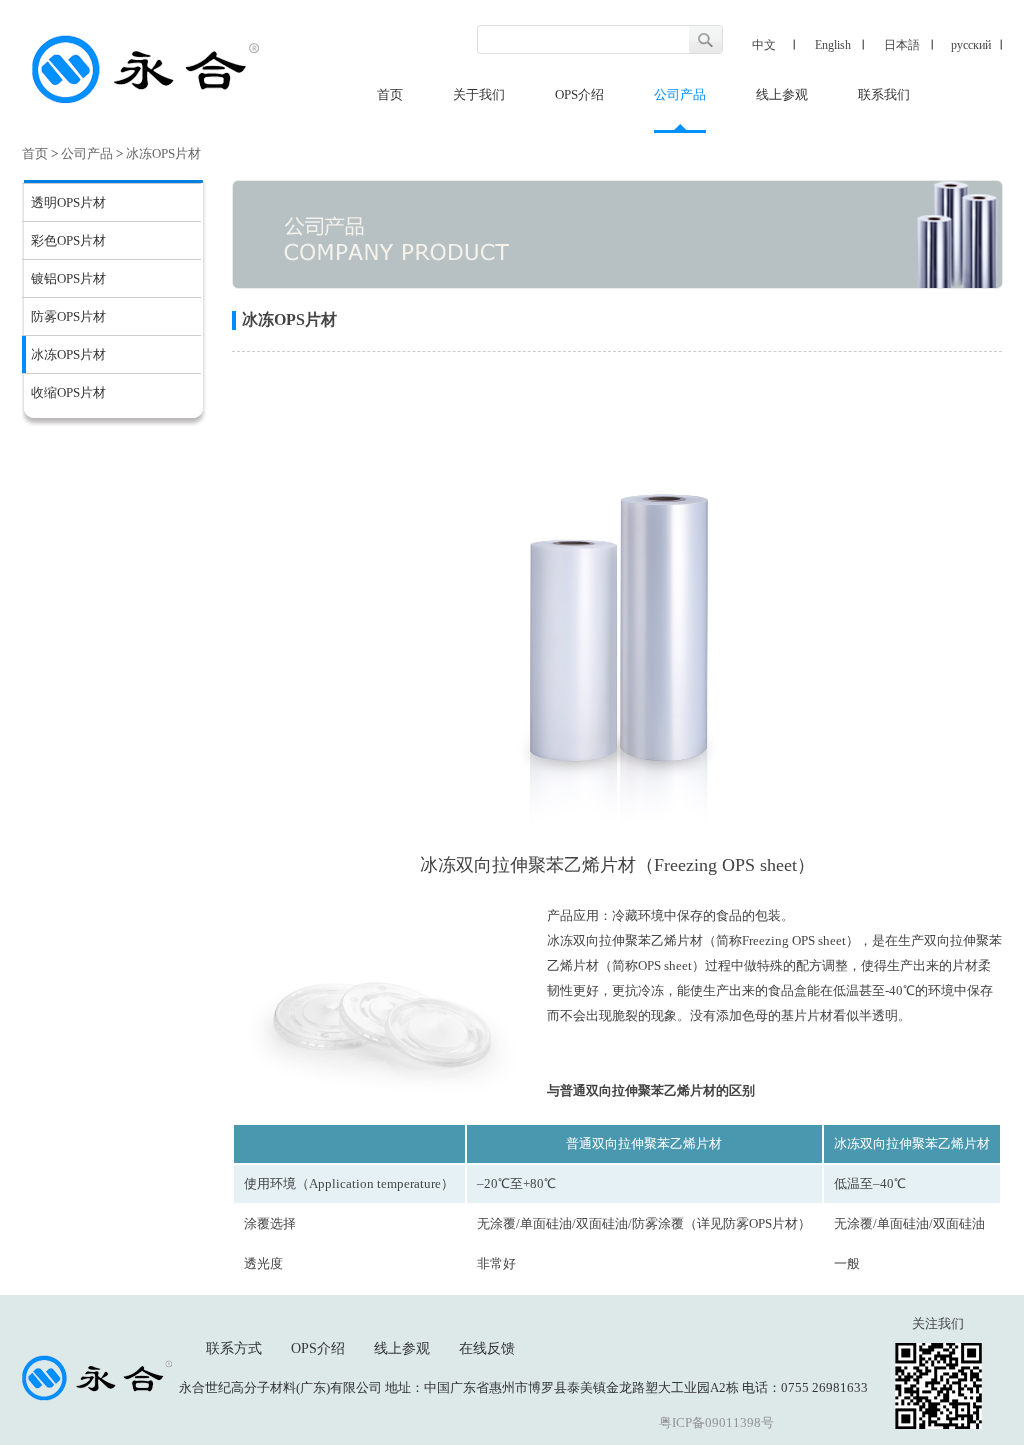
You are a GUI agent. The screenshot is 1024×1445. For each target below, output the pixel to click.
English (833, 45)
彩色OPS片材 (68, 240)
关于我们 (479, 94)
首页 (390, 94)
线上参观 (782, 94)
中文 (764, 45)
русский (971, 45)
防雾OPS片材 (68, 316)
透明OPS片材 (68, 202)
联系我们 (884, 94)
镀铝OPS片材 (68, 278)
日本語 (902, 45)
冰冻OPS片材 (163, 153)
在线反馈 (487, 1348)
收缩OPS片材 (68, 392)
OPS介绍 (579, 94)
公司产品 (680, 94)
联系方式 (234, 1348)
